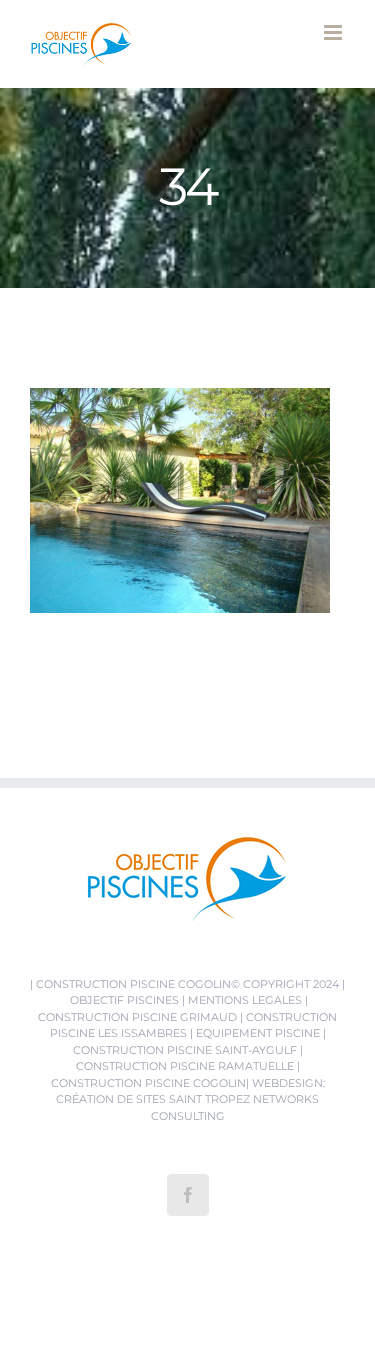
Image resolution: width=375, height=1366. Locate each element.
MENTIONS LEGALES (245, 1000)
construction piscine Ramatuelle (185, 1066)
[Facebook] (188, 1195)
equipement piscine (258, 1033)
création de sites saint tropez (153, 1099)
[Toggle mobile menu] (334, 32)
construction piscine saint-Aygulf (185, 1050)
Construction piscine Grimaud (137, 1017)
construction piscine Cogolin (133, 984)
